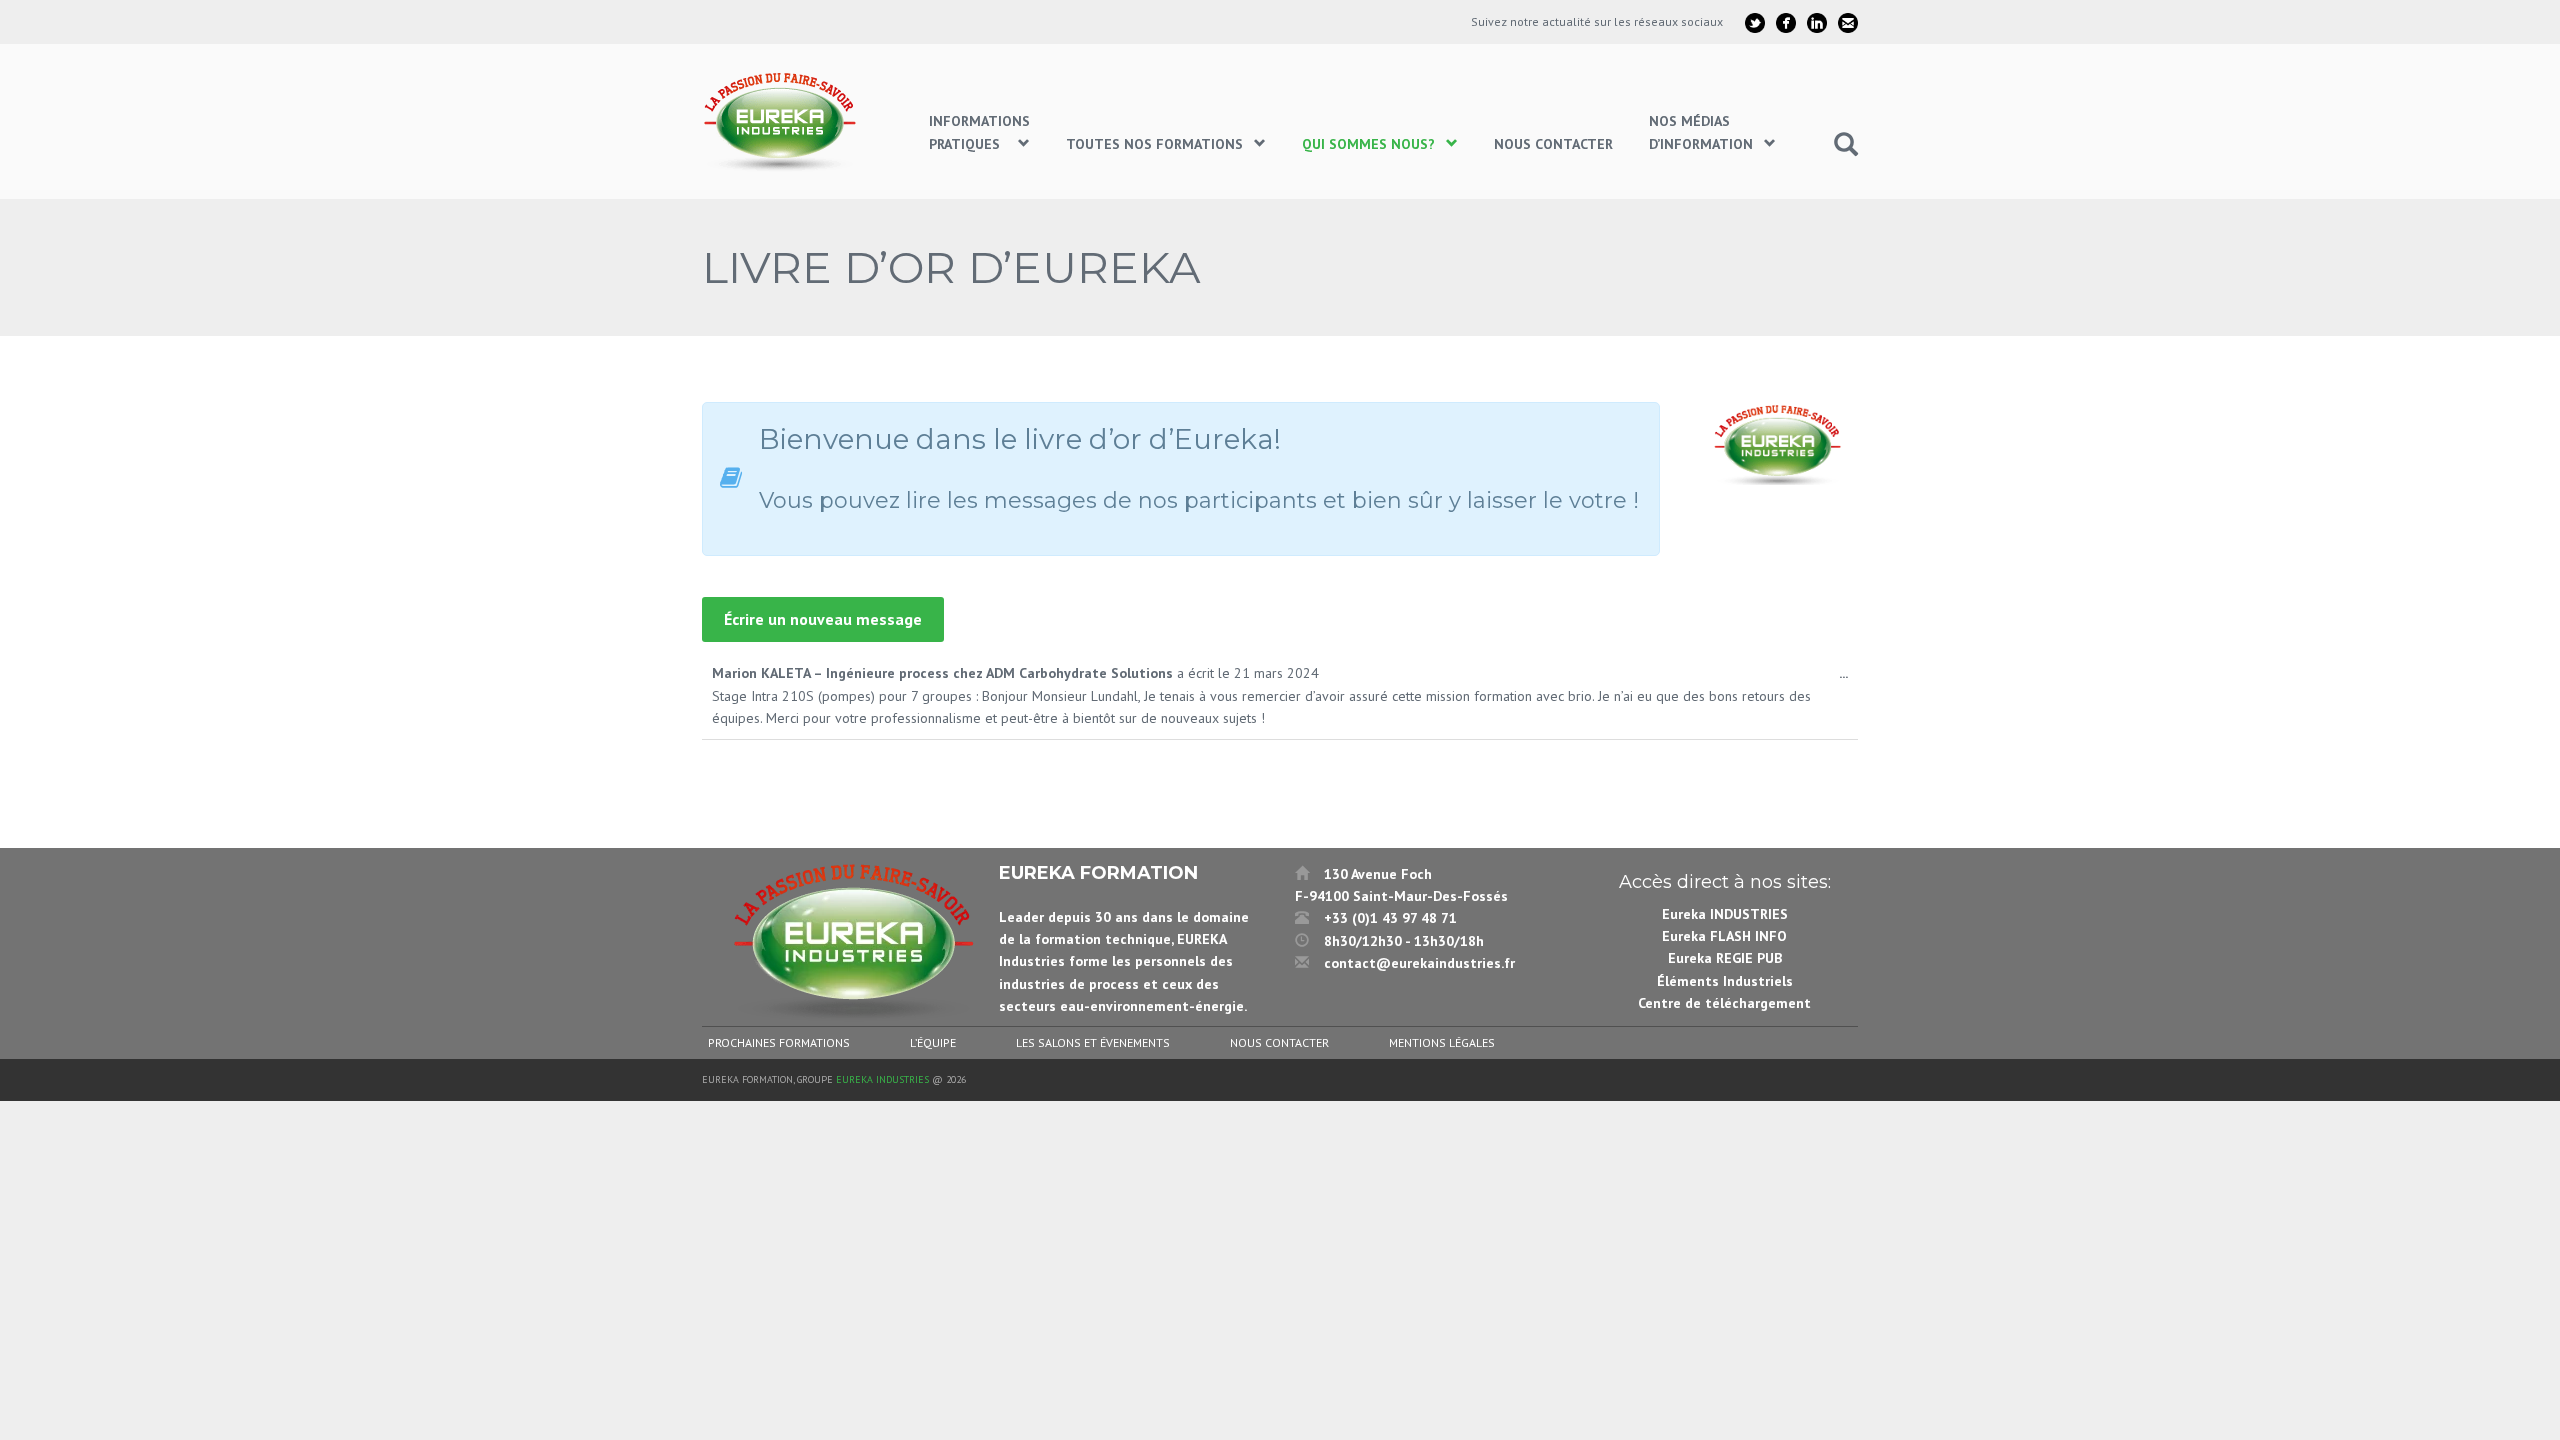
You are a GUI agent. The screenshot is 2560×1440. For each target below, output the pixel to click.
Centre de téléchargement (1724, 1003)
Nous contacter (1279, 1042)
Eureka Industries (882, 1079)
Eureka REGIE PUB (1725, 958)
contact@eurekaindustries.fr (1419, 963)
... (1848, 678)
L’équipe (933, 1042)
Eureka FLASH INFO (1724, 936)
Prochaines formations (779, 1042)
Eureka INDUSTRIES (1725, 914)
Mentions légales (1442, 1042)
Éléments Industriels (1725, 981)
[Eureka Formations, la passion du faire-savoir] (783, 121)
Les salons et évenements (1093, 1042)
